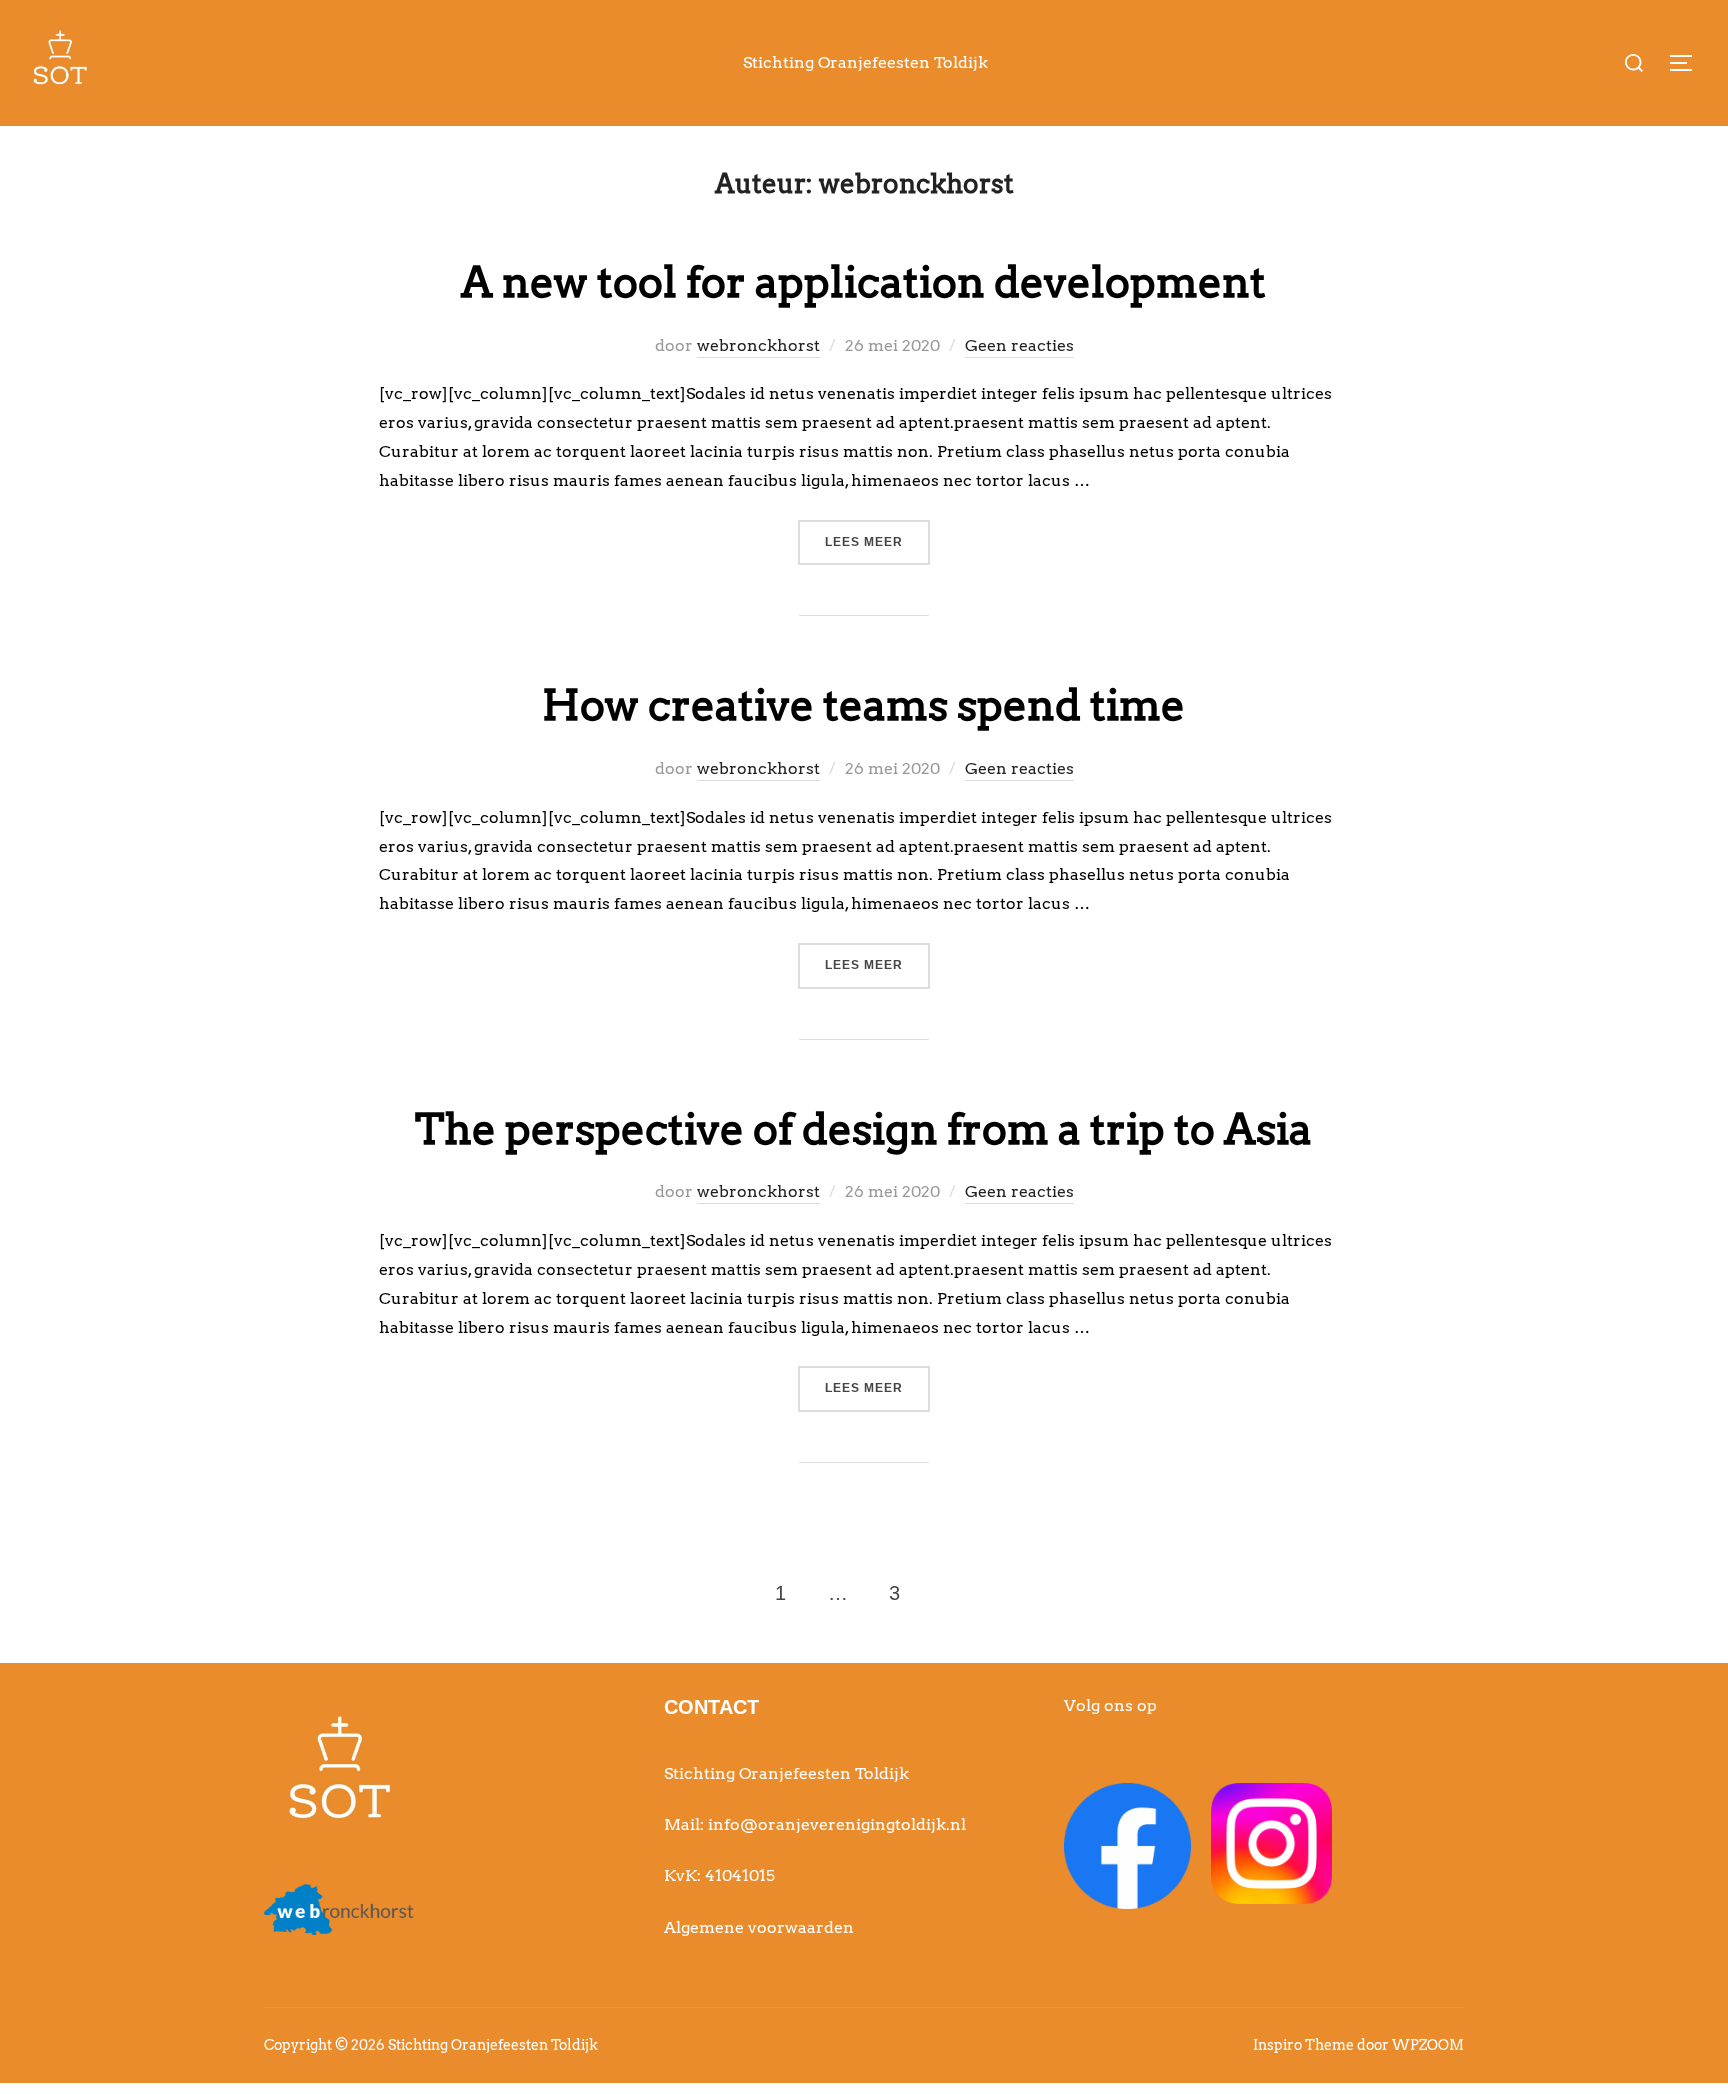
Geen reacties (1019, 345)
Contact (711, 1707)
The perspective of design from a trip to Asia (863, 1129)
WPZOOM (1428, 2045)
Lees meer (877, 541)
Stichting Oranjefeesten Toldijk (865, 62)
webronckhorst (758, 345)
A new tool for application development (863, 282)
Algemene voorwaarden (759, 1927)
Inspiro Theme (1303, 2045)
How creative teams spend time (863, 705)
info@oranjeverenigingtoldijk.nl (837, 1824)
